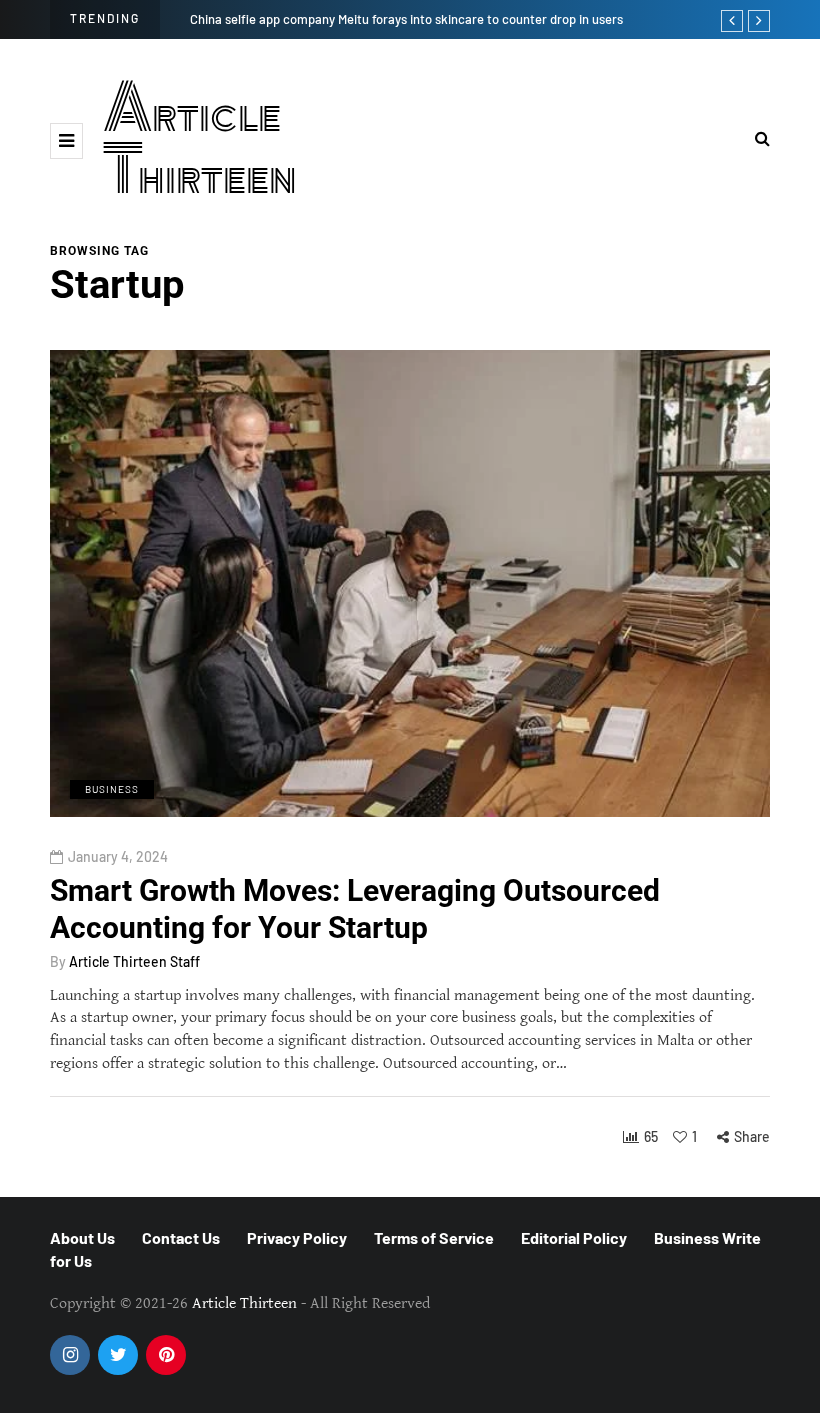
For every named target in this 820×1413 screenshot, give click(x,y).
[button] (66, 141)
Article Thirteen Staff (134, 961)
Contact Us (181, 1237)
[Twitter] (118, 1355)
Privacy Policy (297, 1237)
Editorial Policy (574, 1237)
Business (112, 789)
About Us (82, 1237)
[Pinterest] (166, 1355)
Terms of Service (434, 1237)
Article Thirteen (200, 140)
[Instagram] (70, 1355)
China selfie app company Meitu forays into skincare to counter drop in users (406, 19)
